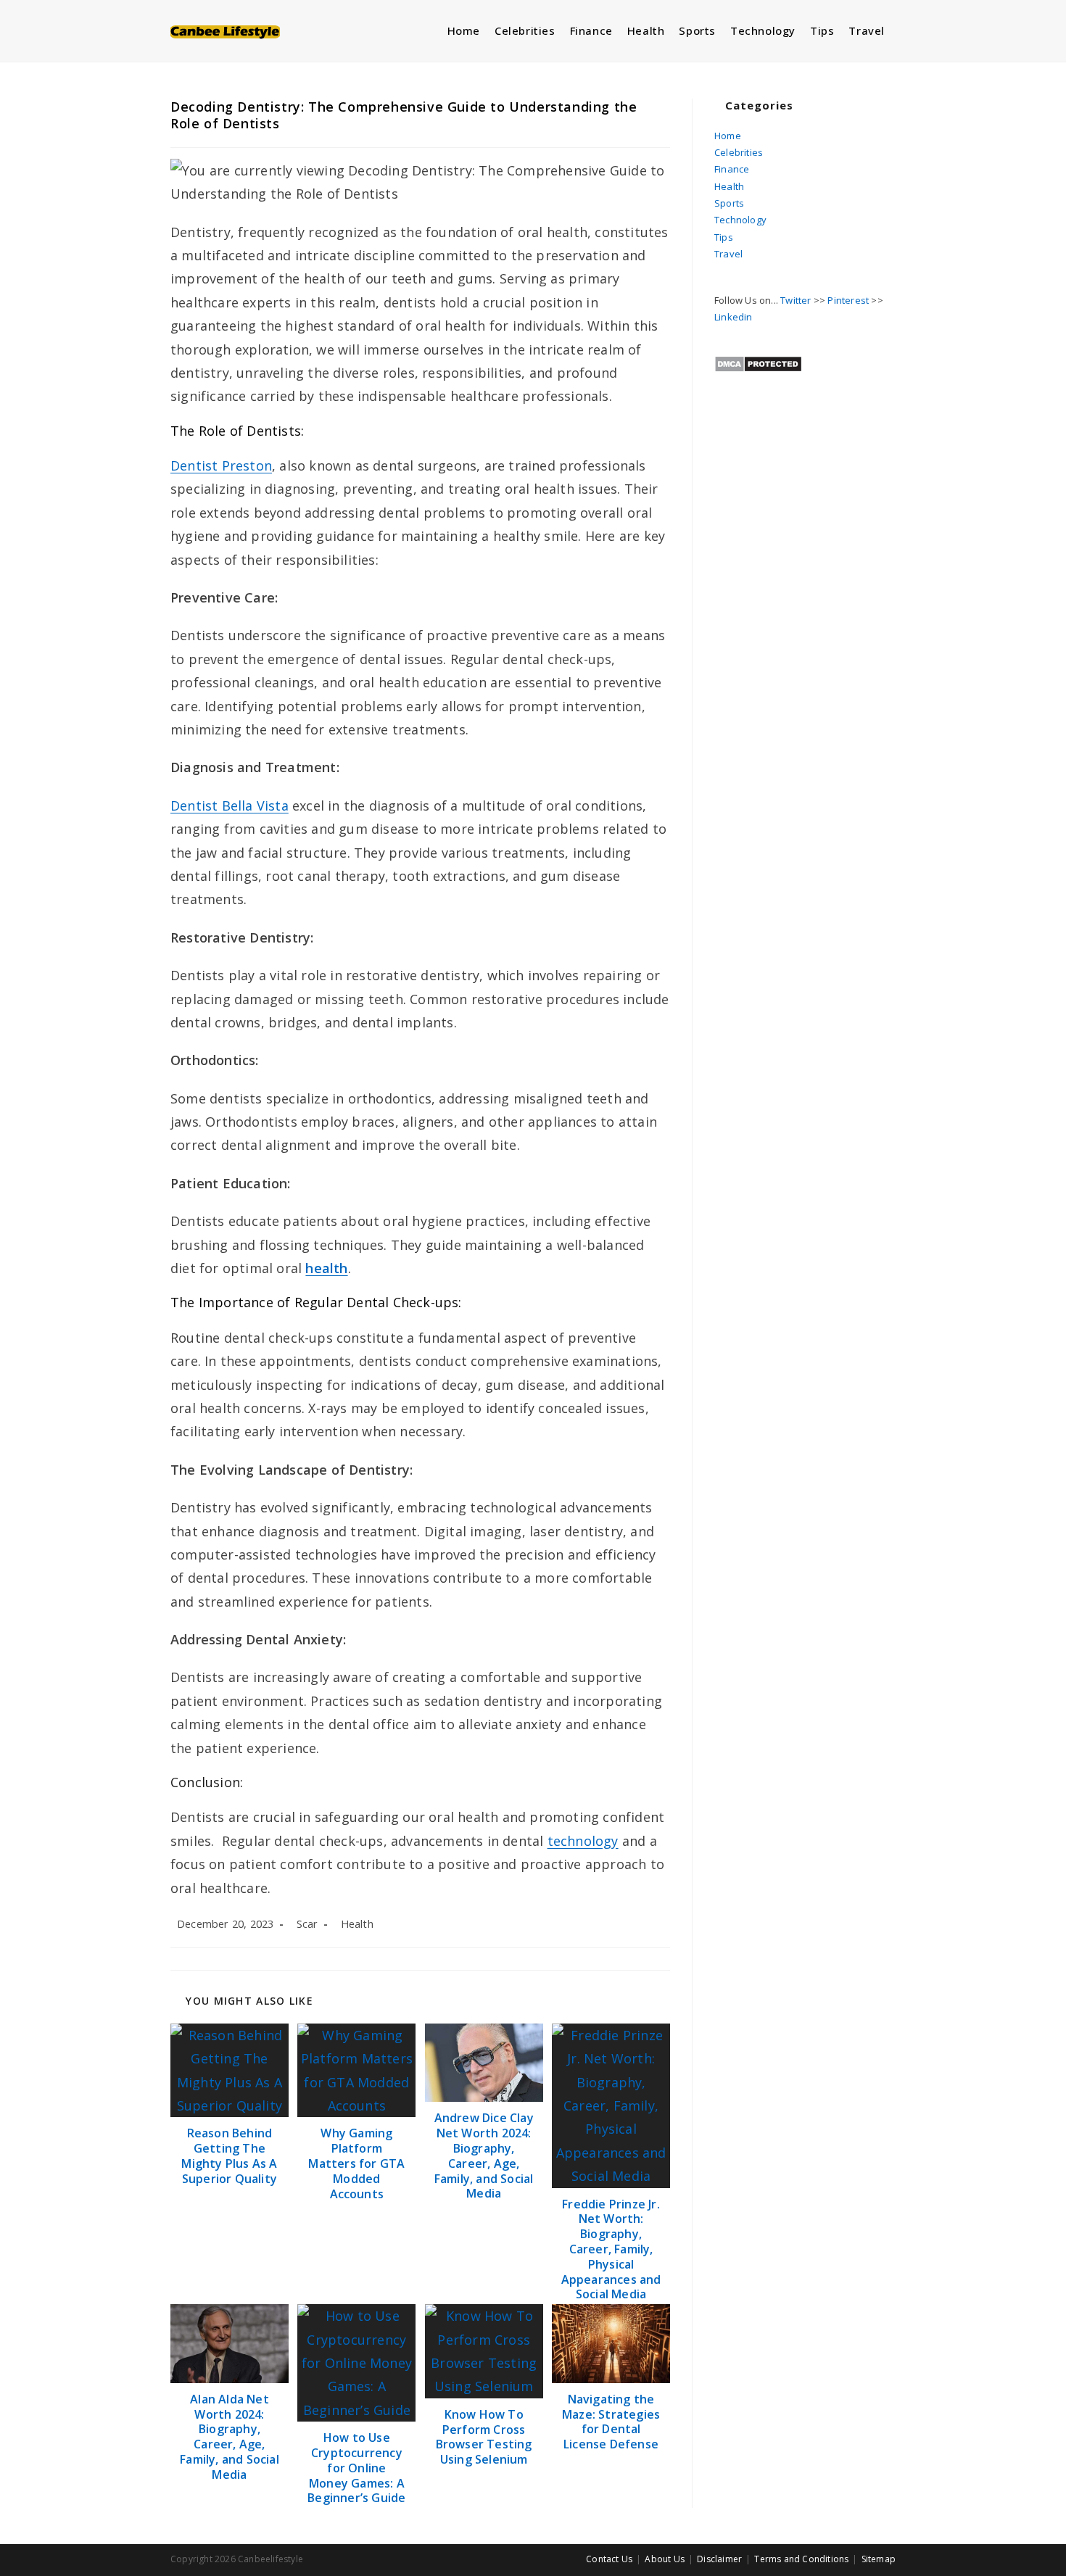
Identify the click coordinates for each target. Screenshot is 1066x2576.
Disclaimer (719, 2559)
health (326, 1268)
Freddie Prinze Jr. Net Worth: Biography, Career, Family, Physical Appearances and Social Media (611, 2250)
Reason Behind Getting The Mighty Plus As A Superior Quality (229, 2156)
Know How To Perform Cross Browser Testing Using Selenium (484, 2437)
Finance (732, 169)
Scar (307, 1924)
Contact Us (609, 2559)
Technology (740, 220)
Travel (728, 254)
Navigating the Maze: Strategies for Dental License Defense (611, 2422)
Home (728, 136)
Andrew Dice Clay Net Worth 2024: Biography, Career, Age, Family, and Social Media (484, 2156)
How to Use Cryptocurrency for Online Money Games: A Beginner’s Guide (356, 2468)
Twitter (796, 300)
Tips (724, 237)
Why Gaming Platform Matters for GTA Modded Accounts (356, 2163)
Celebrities (739, 152)
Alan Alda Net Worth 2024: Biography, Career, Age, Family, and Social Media (230, 2437)
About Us (665, 2559)
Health (357, 1924)
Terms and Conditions (801, 2559)
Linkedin (734, 317)
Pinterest (848, 300)
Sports (729, 203)
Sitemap (879, 2559)
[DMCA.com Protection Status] (758, 363)
